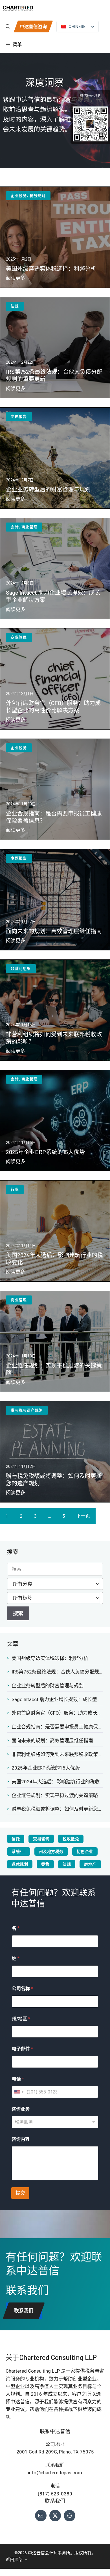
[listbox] (55, 2122)
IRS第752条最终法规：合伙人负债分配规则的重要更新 (57, 1672)
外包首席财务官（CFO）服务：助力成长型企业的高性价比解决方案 (57, 1713)
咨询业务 (21, 2109)
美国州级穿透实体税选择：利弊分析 (50, 1658)
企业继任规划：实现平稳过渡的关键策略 (55, 1795)
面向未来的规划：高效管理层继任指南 (52, 1741)
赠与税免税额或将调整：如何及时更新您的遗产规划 (57, 1809)
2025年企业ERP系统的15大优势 (46, 1768)
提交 (20, 2193)
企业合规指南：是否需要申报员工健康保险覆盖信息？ (57, 1727)
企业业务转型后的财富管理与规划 (48, 1686)
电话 (18, 2079)
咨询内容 (21, 2139)
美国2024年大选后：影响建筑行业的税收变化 (57, 1782)
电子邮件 (22, 2049)
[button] (8, 26)
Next (83, 1516)
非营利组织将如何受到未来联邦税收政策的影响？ (57, 1754)
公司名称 (22, 1989)
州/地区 (21, 2019)
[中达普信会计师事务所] (18, 8)
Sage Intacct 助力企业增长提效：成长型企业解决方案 (57, 1699)
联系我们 (24, 2311)
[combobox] (19, 2092)
